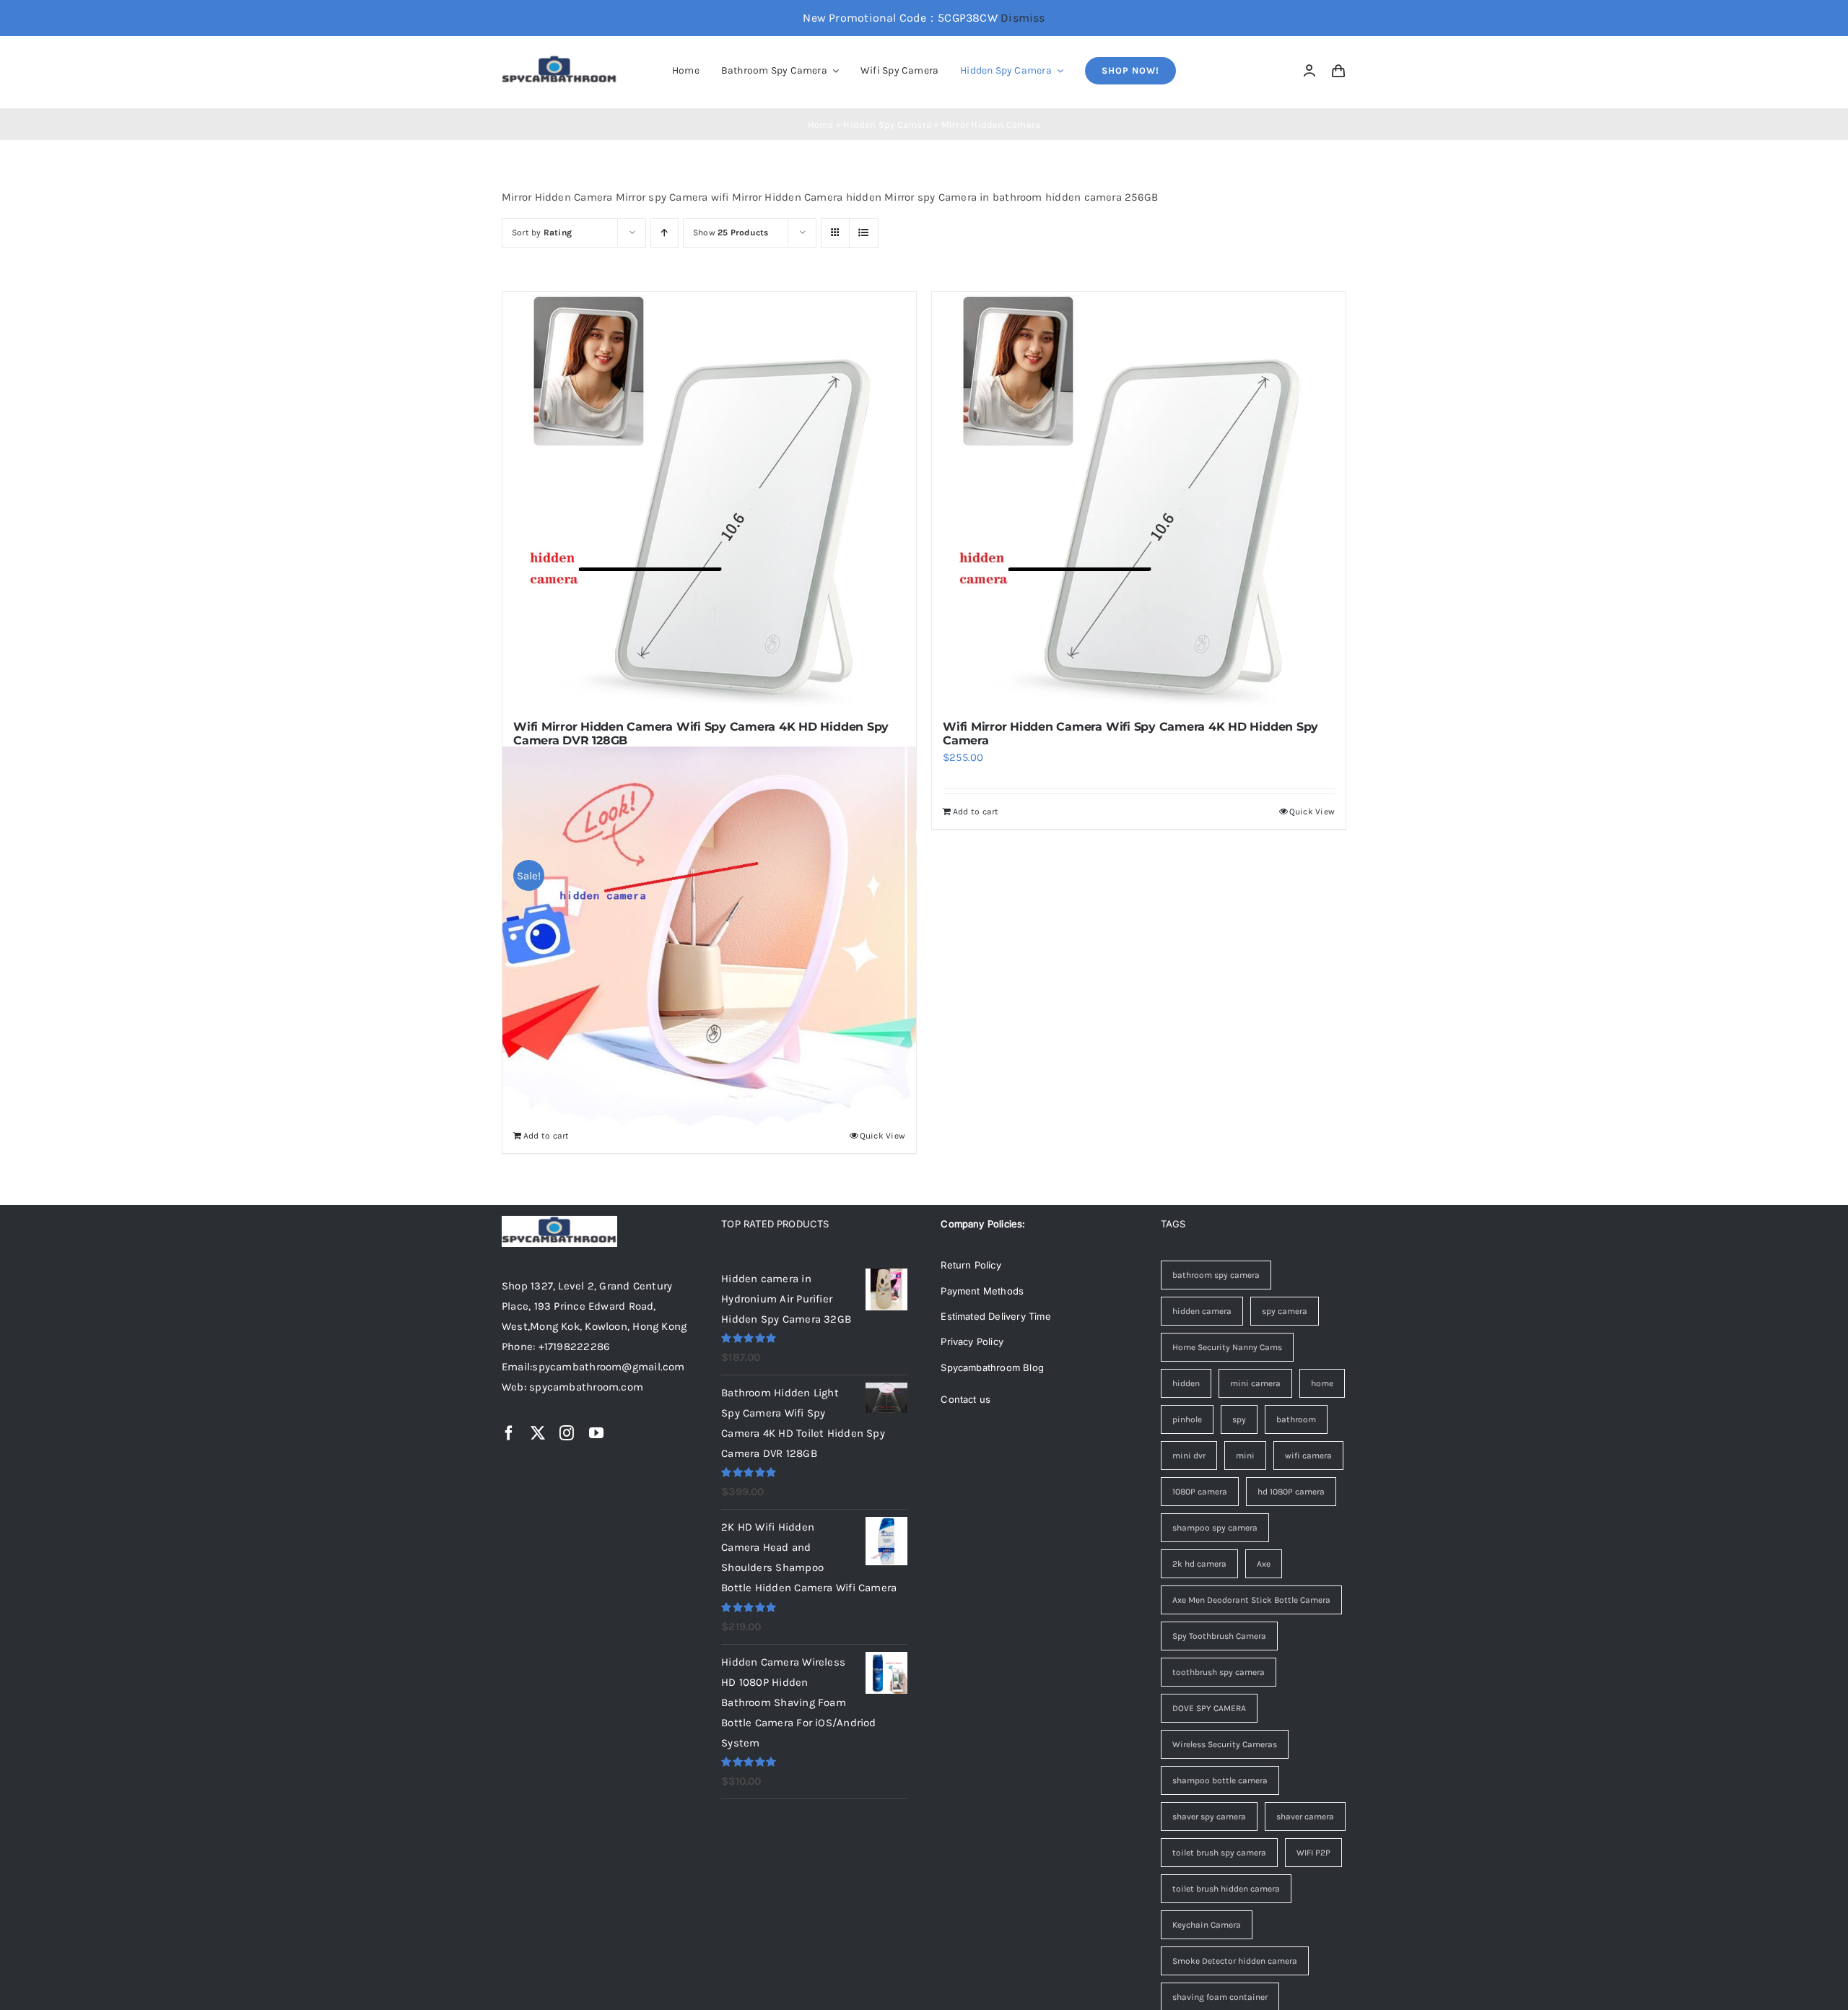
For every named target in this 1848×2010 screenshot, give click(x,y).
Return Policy (971, 1265)
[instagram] (567, 1433)
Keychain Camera (1207, 1925)
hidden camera (1202, 1311)
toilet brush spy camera (1219, 1853)
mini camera (1255, 1383)
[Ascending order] (664, 233)
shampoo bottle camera (1220, 1780)
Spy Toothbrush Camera (1219, 1636)
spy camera (1285, 1311)
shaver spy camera (1209, 1817)
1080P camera (1200, 1492)
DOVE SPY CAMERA (1209, 1708)
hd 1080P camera (1291, 1492)
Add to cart (976, 812)
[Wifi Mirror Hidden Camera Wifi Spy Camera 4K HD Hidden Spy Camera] (1139, 499)
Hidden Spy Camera (887, 125)
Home (821, 125)
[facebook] (509, 1433)
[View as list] (864, 233)
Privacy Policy (972, 1341)
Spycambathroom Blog (992, 1367)
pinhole (1187, 1419)
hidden (1186, 1383)
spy (1239, 1419)
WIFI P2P (1313, 1853)
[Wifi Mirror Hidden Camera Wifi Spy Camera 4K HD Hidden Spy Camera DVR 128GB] (709, 499)
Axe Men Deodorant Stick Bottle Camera (1251, 1600)
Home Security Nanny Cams (1227, 1347)
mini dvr (1189, 1456)
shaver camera (1305, 1817)
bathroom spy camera (1216, 1275)
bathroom (1296, 1419)
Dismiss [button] (1023, 18)
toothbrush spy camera (1219, 1672)
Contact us (966, 1399)
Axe (1264, 1564)
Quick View (1312, 812)
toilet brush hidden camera (1226, 1889)
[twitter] (538, 1433)
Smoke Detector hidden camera (1235, 1961)
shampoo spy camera (1215, 1528)
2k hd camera (1199, 1564)
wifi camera (1308, 1456)
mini (1245, 1456)
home (1322, 1383)
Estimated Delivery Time (996, 1316)
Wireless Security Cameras (1225, 1744)
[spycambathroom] (559, 60)
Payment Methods (982, 1291)
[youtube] (596, 1433)
